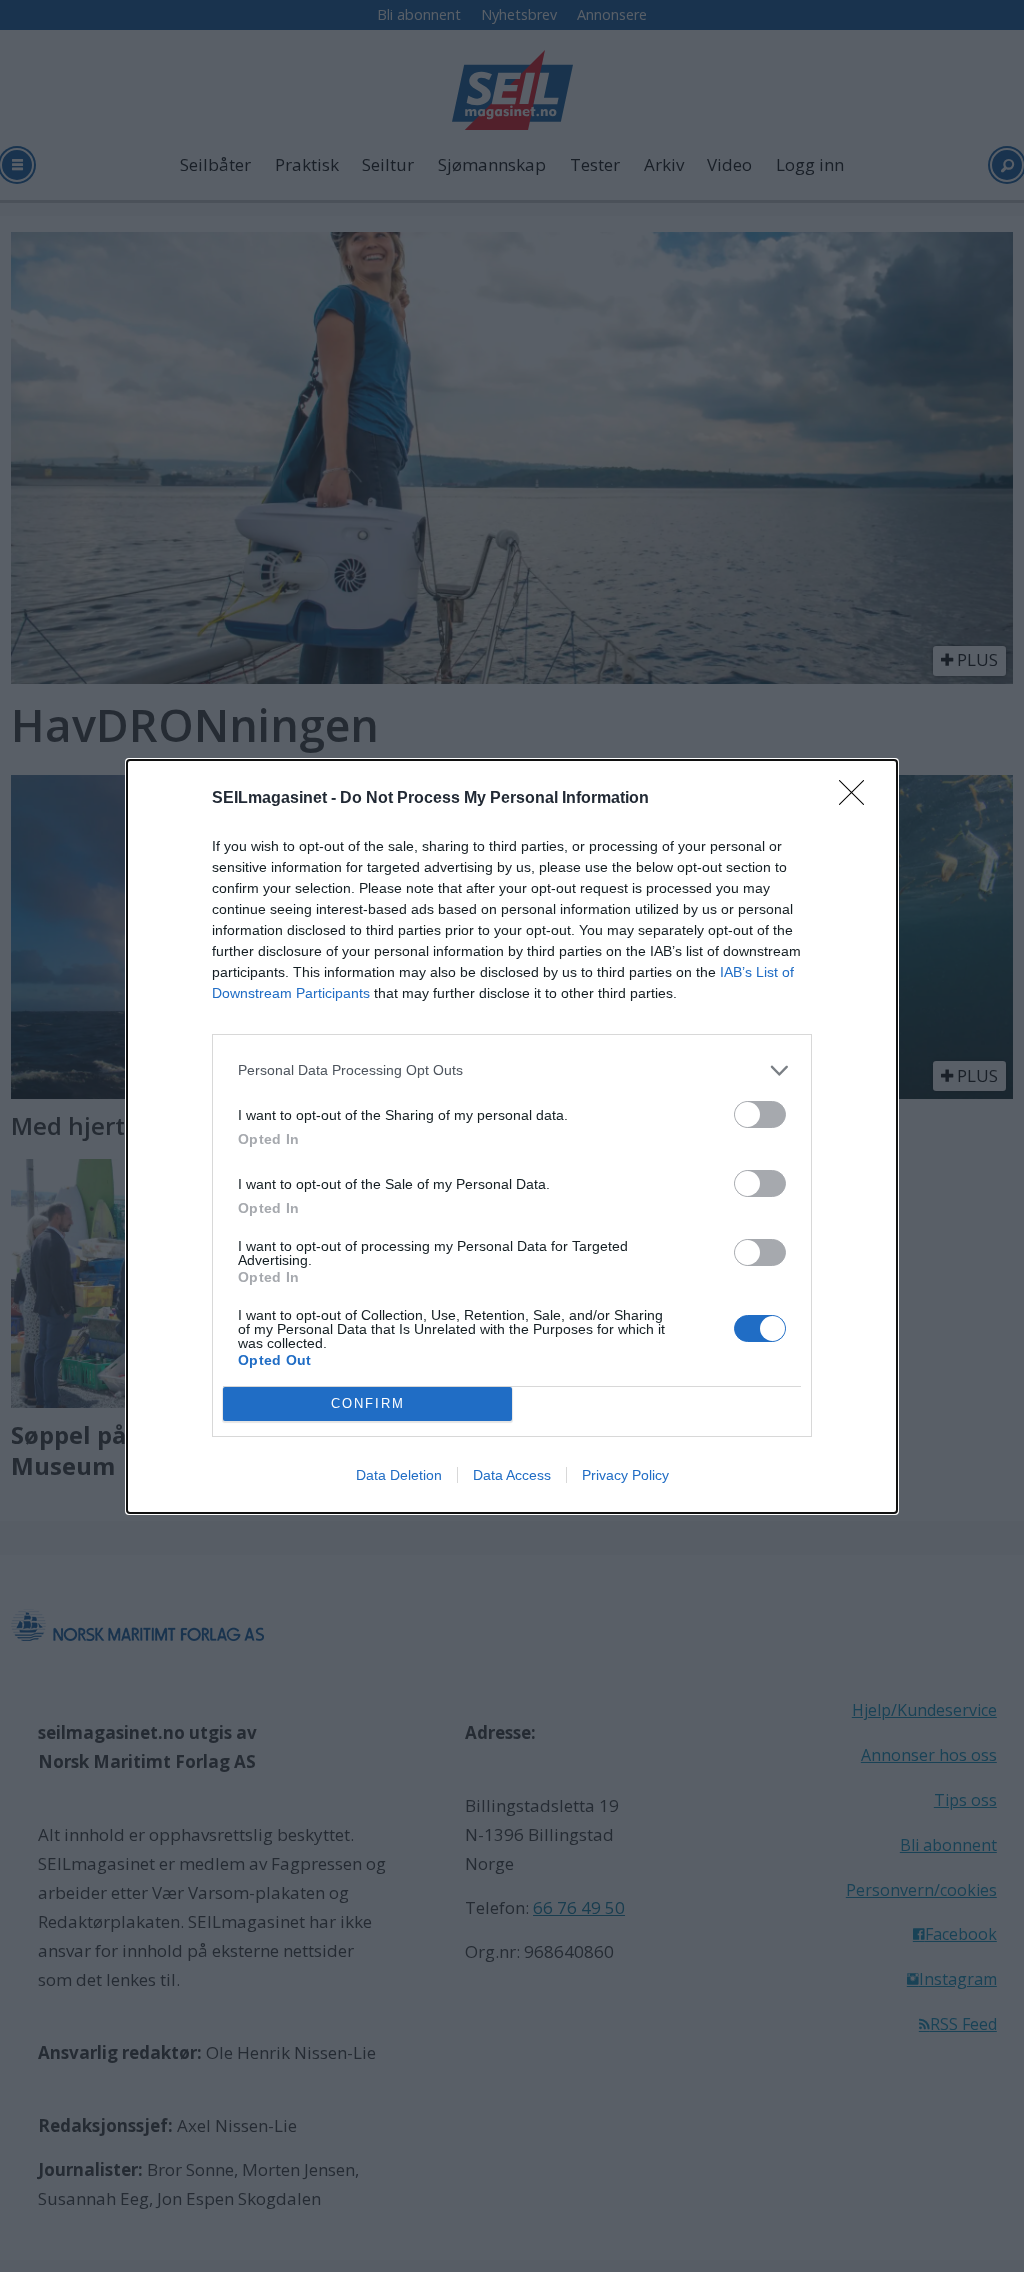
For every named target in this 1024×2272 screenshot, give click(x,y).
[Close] (858, 799)
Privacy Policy (625, 1475)
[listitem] (512, 1070)
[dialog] (512, 1136)
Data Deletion (399, 1475)
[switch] (760, 1114)
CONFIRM (368, 1403)
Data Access (512, 1475)
